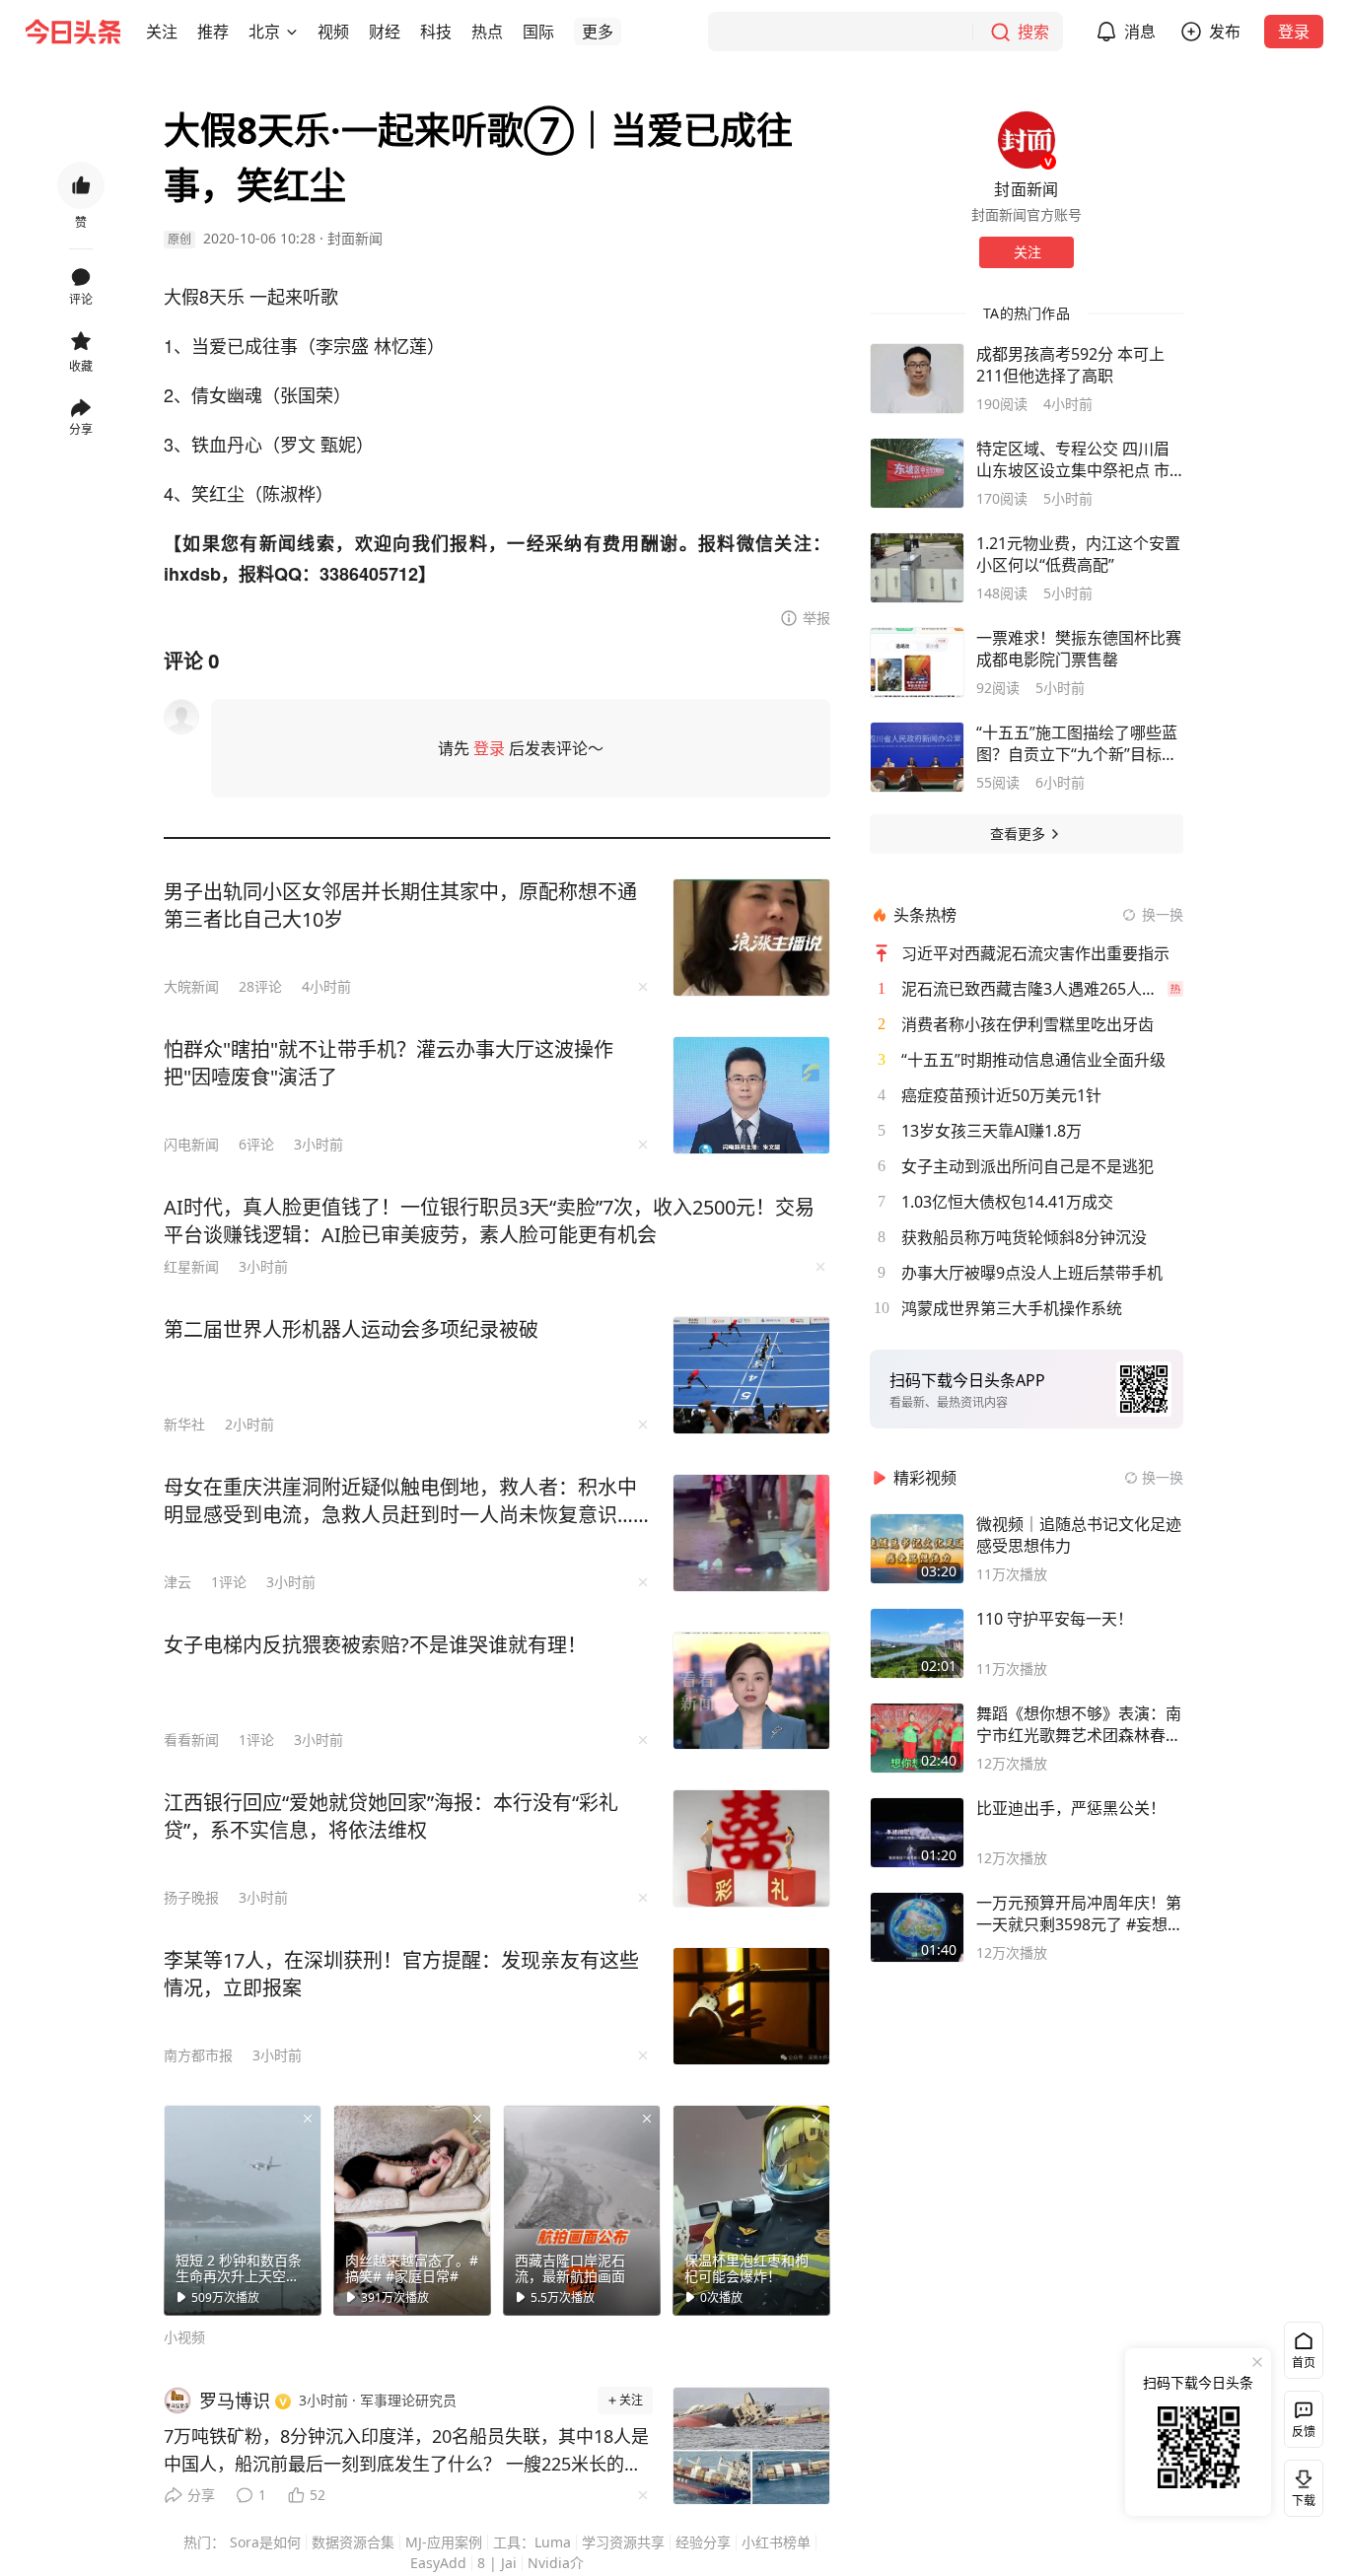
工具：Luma (532, 2542)
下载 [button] (1300, 2484)
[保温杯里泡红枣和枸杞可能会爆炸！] (751, 2210)
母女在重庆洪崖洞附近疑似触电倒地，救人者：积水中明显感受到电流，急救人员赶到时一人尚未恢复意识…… (406, 1501)
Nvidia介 (556, 2563)
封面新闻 (355, 238)
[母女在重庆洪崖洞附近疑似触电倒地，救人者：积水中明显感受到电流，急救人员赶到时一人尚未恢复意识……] (751, 1533)
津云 (177, 1582)
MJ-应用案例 (444, 2542)
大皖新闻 (191, 986)
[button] (162, 32)
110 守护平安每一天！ (1055, 1619)
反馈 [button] (1304, 2432)
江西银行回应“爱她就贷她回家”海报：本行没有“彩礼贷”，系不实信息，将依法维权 (391, 1816)
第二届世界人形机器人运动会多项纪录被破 (351, 1329)
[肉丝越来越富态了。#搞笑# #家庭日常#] (412, 2210)
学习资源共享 (623, 2542)
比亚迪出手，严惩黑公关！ (1071, 1808)
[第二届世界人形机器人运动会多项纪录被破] (751, 1375)
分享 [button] (81, 429)
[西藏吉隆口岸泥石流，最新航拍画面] (582, 2210)
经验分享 (703, 2542)
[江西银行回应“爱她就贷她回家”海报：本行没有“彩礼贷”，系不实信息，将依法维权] (751, 1848)
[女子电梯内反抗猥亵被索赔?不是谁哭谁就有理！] (751, 1691)
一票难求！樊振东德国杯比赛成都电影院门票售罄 (1079, 649)
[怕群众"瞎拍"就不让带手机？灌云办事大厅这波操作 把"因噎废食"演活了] (751, 1095)
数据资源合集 (353, 2542)
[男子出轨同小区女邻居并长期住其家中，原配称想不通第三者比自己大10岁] (751, 938)
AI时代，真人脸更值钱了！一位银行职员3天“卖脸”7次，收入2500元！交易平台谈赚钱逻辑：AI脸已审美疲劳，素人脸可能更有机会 (489, 1221)
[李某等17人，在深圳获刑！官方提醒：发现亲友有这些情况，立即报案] (751, 2006)
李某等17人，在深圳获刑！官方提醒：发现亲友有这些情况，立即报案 (401, 1974)
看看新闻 (191, 1740)
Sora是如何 (265, 2542)
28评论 (260, 986)
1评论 (229, 1582)
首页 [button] (1304, 2363)
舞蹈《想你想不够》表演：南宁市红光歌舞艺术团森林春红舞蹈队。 (1079, 1724)
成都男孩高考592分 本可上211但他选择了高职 (1070, 365)
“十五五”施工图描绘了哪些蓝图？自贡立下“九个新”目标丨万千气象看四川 (1077, 743)
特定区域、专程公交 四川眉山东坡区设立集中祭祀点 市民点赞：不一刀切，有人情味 (1079, 459)
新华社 (184, 1424)
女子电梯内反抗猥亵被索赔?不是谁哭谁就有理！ (375, 1645)
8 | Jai (497, 2563)
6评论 (256, 1144)
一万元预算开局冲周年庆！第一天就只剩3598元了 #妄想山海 (1080, 1914)
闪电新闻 (191, 1144)
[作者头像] (1027, 140)
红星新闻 (191, 1266)
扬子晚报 (191, 1897)
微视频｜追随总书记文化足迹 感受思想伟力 (1079, 1535)
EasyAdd (438, 2563)
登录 (1294, 32)
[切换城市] (292, 32)
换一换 (1163, 914)
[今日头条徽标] (73, 32)
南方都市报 (198, 2055)
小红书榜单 (776, 2542)
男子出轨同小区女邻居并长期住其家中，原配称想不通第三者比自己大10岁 (400, 905)
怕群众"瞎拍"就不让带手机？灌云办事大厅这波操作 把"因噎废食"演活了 (389, 1063)
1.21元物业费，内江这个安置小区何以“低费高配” (1078, 554)
